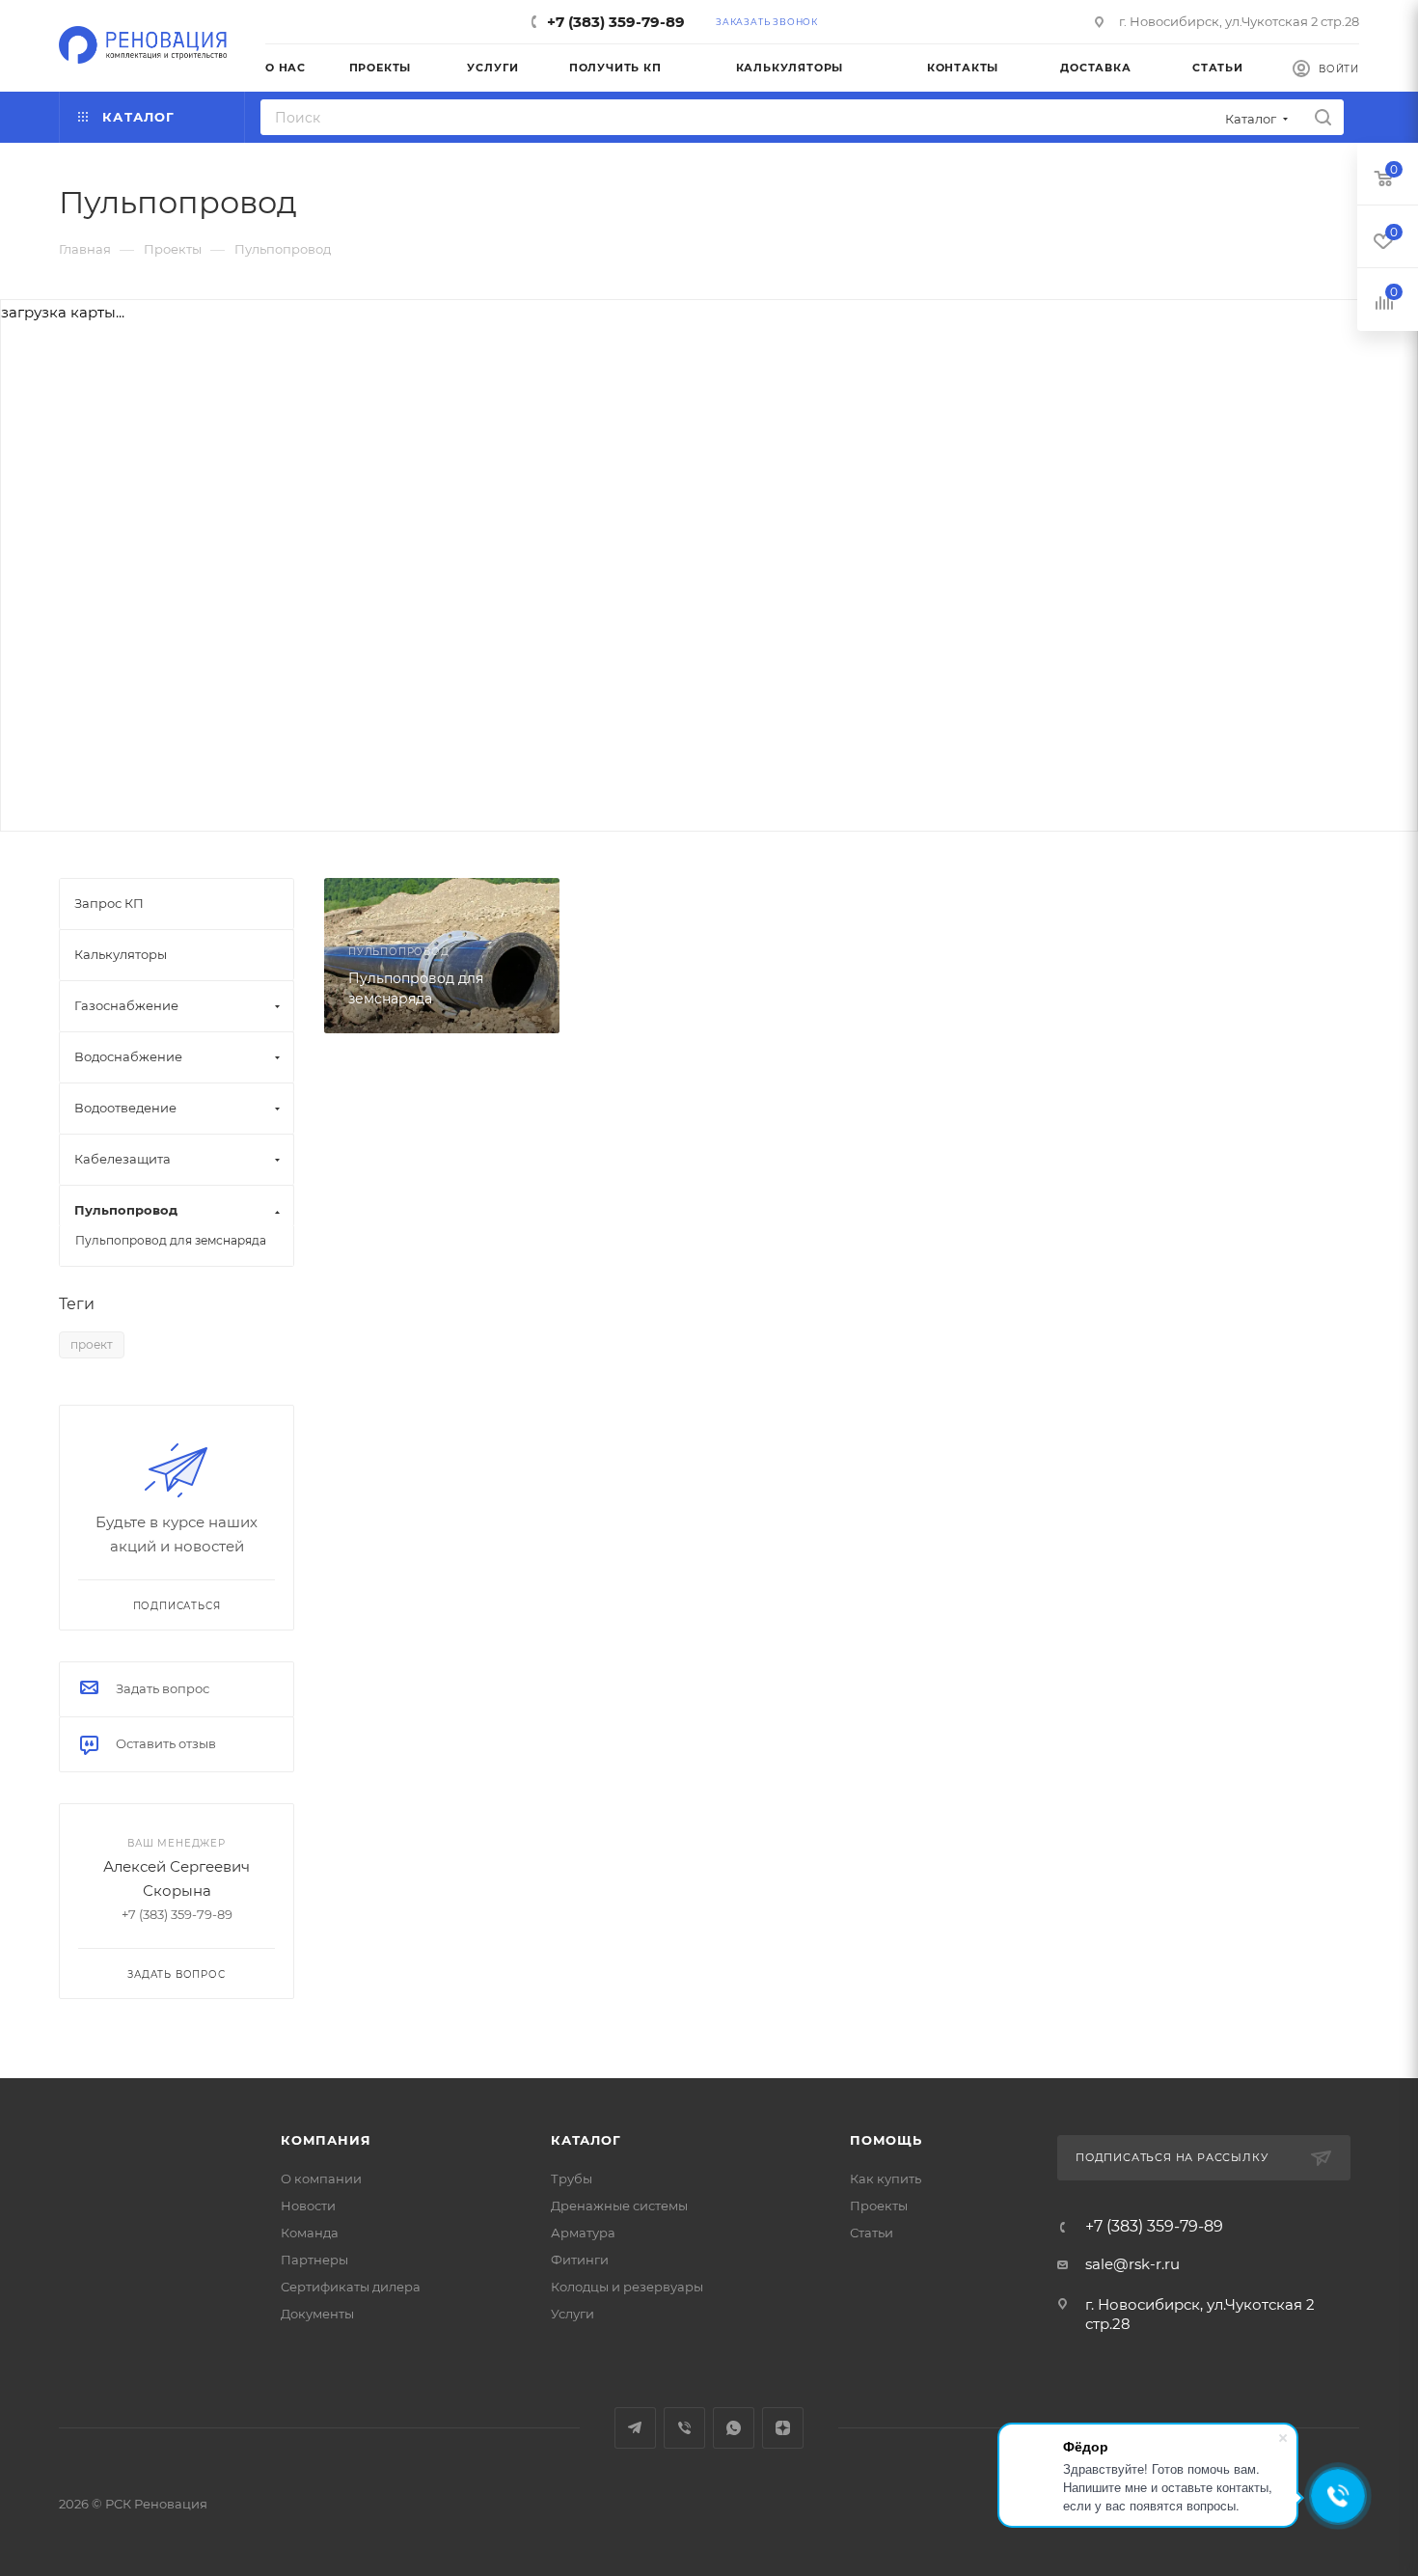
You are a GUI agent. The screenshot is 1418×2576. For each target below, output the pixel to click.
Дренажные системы (619, 2206)
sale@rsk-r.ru (1132, 2264)
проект (92, 1344)
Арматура (583, 2233)
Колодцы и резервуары (627, 2287)
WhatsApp (734, 2428)
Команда (310, 2233)
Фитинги (580, 2260)
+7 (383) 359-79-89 (616, 22)
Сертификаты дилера (351, 2287)
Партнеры (314, 2260)
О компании (321, 2179)
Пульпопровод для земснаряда (171, 1240)
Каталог (586, 2140)
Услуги (573, 2314)
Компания (326, 2140)
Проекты (879, 2206)
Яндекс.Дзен (783, 2428)
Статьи (872, 2233)
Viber (684, 2428)
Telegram (635, 2428)
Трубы (572, 2179)
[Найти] (1323, 117)
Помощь (886, 2140)
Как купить (886, 2179)
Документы (317, 2314)
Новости (308, 2206)
